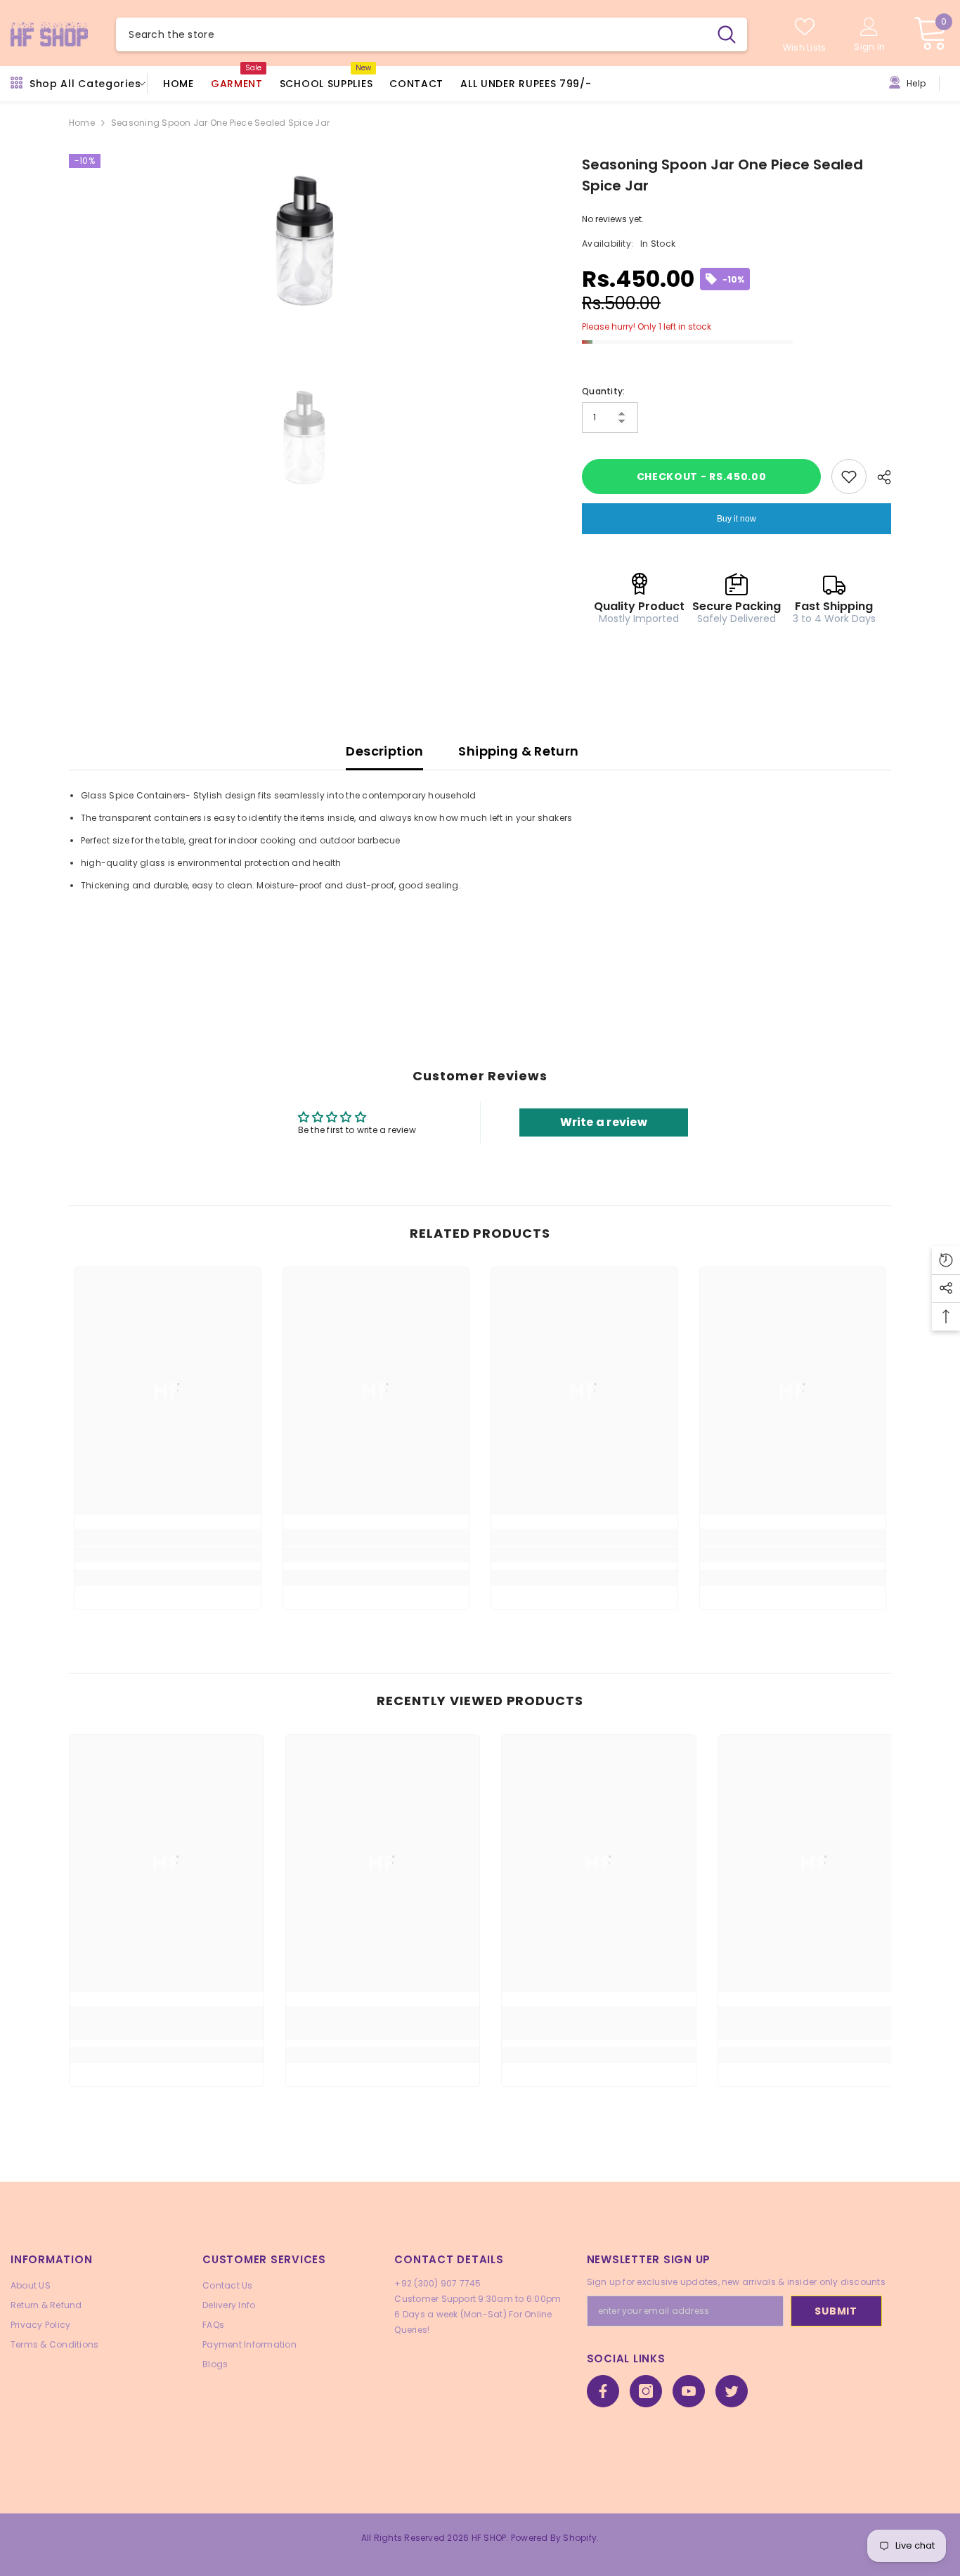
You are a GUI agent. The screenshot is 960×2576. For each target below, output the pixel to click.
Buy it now (737, 519)
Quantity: (603, 391)
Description (384, 751)
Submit (836, 2311)
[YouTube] (689, 2391)
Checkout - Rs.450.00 (702, 477)
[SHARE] (879, 477)
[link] (168, 1555)
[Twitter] (732, 2391)
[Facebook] (603, 2391)
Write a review (604, 1122)
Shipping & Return (518, 751)
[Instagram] (646, 2391)
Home (82, 123)
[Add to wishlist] (849, 477)
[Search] (431, 34)
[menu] (17, 84)
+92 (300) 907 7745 (437, 2283)
